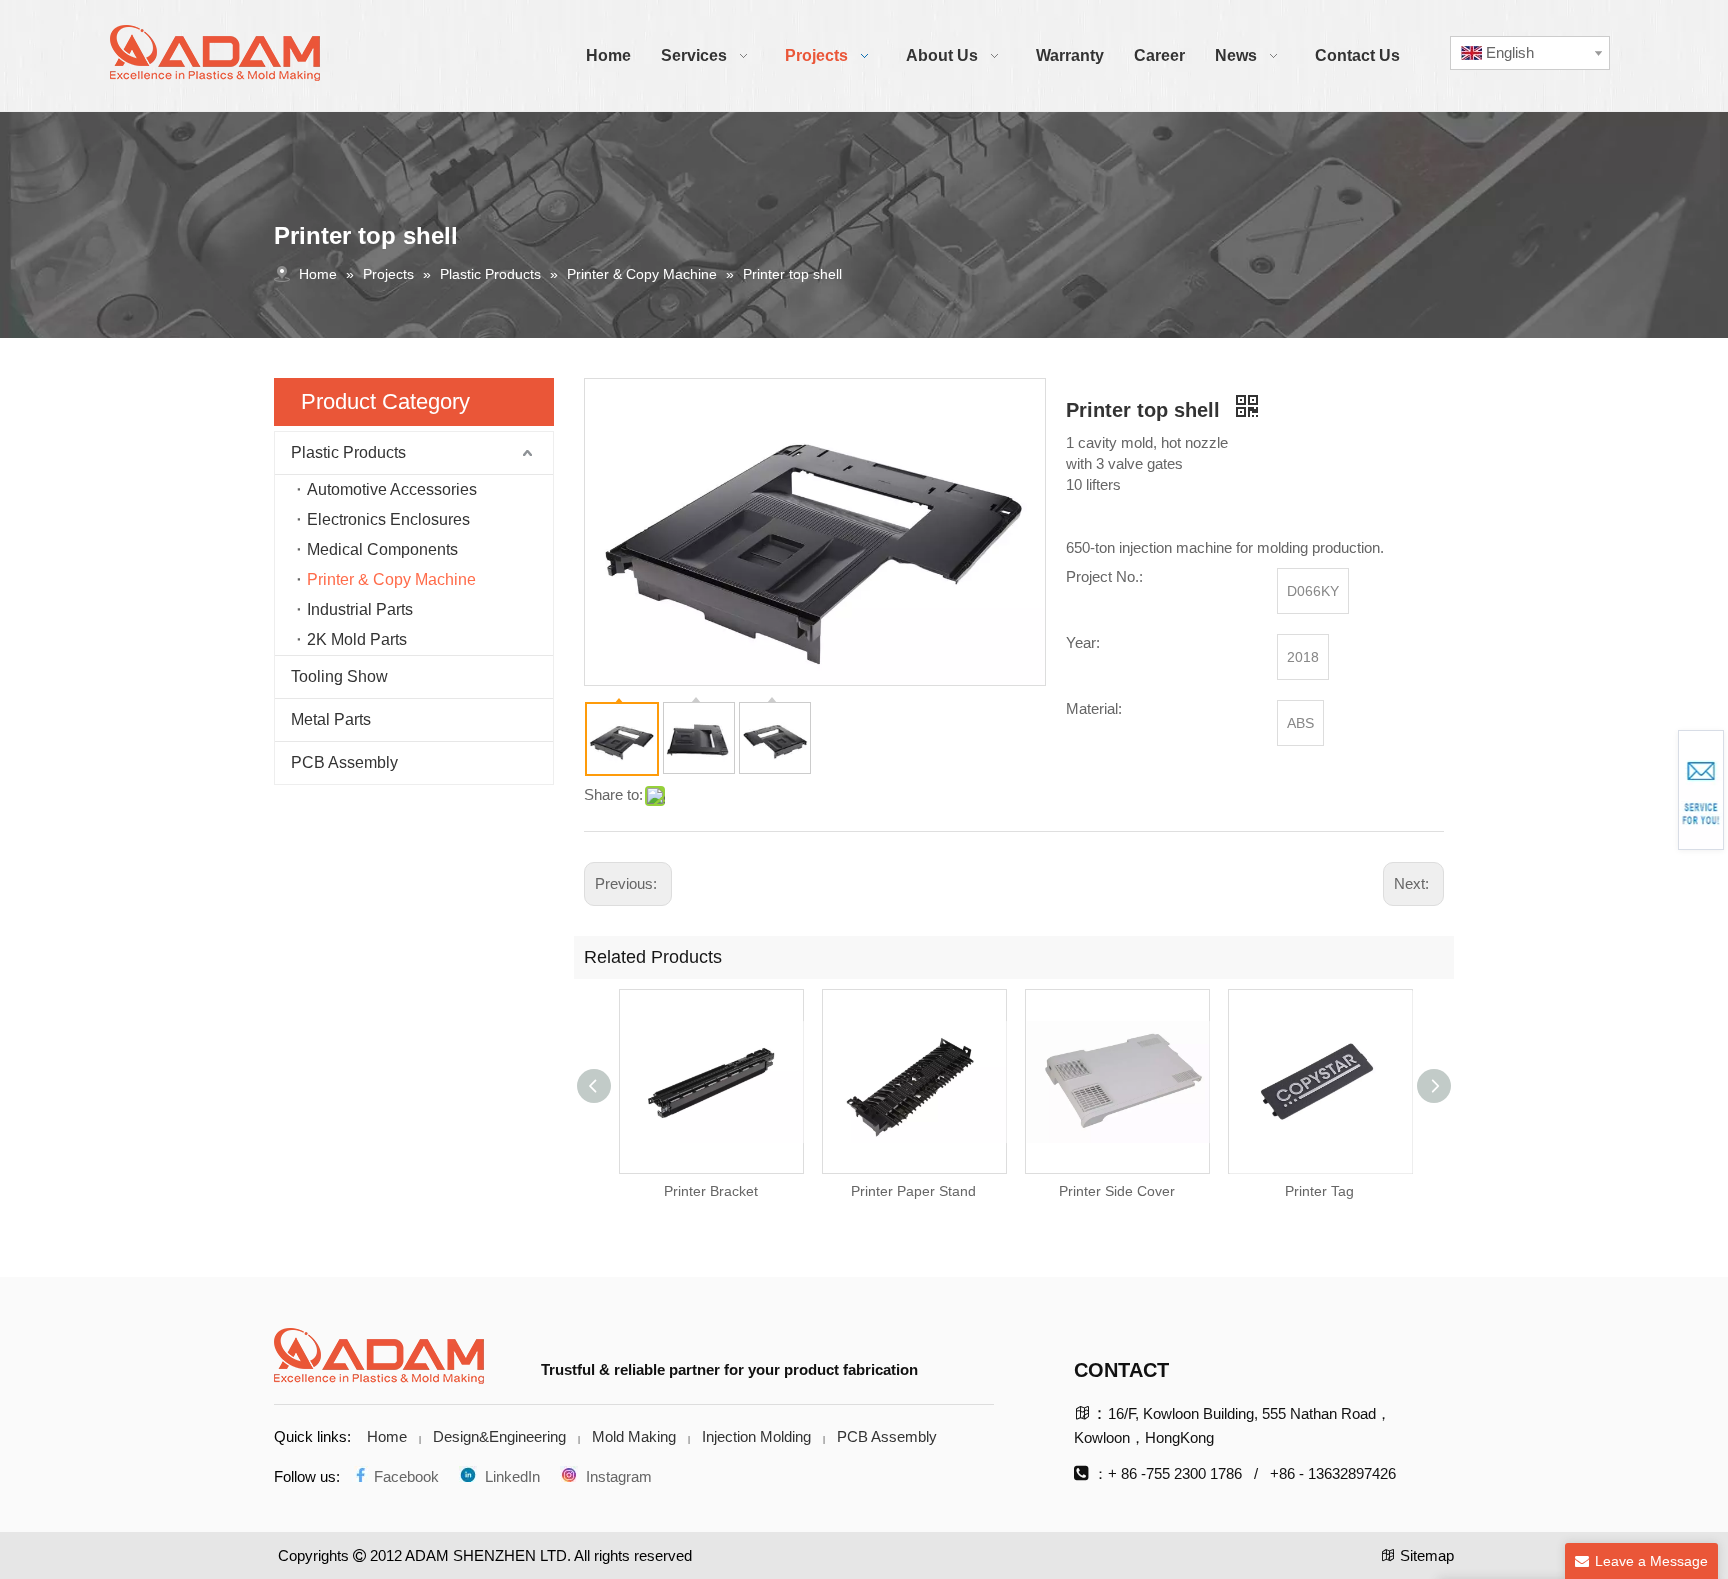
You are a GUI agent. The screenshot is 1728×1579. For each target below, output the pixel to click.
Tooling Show (339, 676)
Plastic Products (348, 452)
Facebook (404, 1476)
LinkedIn (508, 1476)
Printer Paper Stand (913, 1191)
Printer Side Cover (1117, 1191)
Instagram (615, 1476)
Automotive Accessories (392, 489)
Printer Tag (1319, 1191)
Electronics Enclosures (388, 519)
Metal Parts (331, 719)
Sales (1655, 787)
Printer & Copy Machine (391, 579)
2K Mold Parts (357, 639)
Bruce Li (1655, 781)
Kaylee (1655, 793)
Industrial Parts (360, 609)
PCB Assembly (344, 762)
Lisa (1654, 798)
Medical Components (382, 549)
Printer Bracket (711, 1191)
